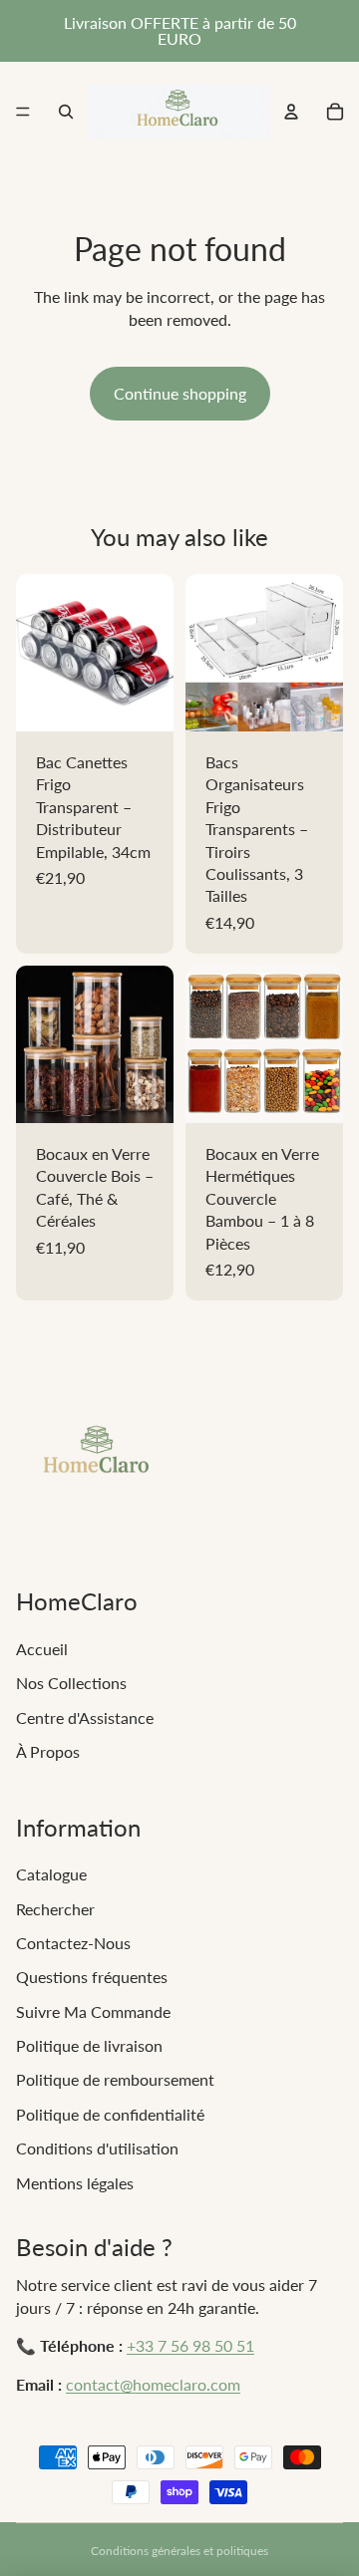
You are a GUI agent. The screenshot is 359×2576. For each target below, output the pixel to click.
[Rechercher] (66, 112)
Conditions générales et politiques (179, 2551)
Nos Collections (71, 1683)
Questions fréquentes (92, 1977)
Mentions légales (75, 2183)
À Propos (48, 1751)
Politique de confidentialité (110, 2114)
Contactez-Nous (73, 1943)
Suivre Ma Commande (93, 2011)
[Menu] (23, 112)
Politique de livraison (89, 2045)
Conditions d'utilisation (97, 2148)
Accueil (42, 1649)
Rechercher (55, 1909)
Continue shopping (180, 393)
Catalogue (51, 1874)
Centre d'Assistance (85, 1717)
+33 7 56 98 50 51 (190, 2345)
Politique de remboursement (115, 2079)
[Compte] (291, 112)
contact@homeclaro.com (153, 2384)
